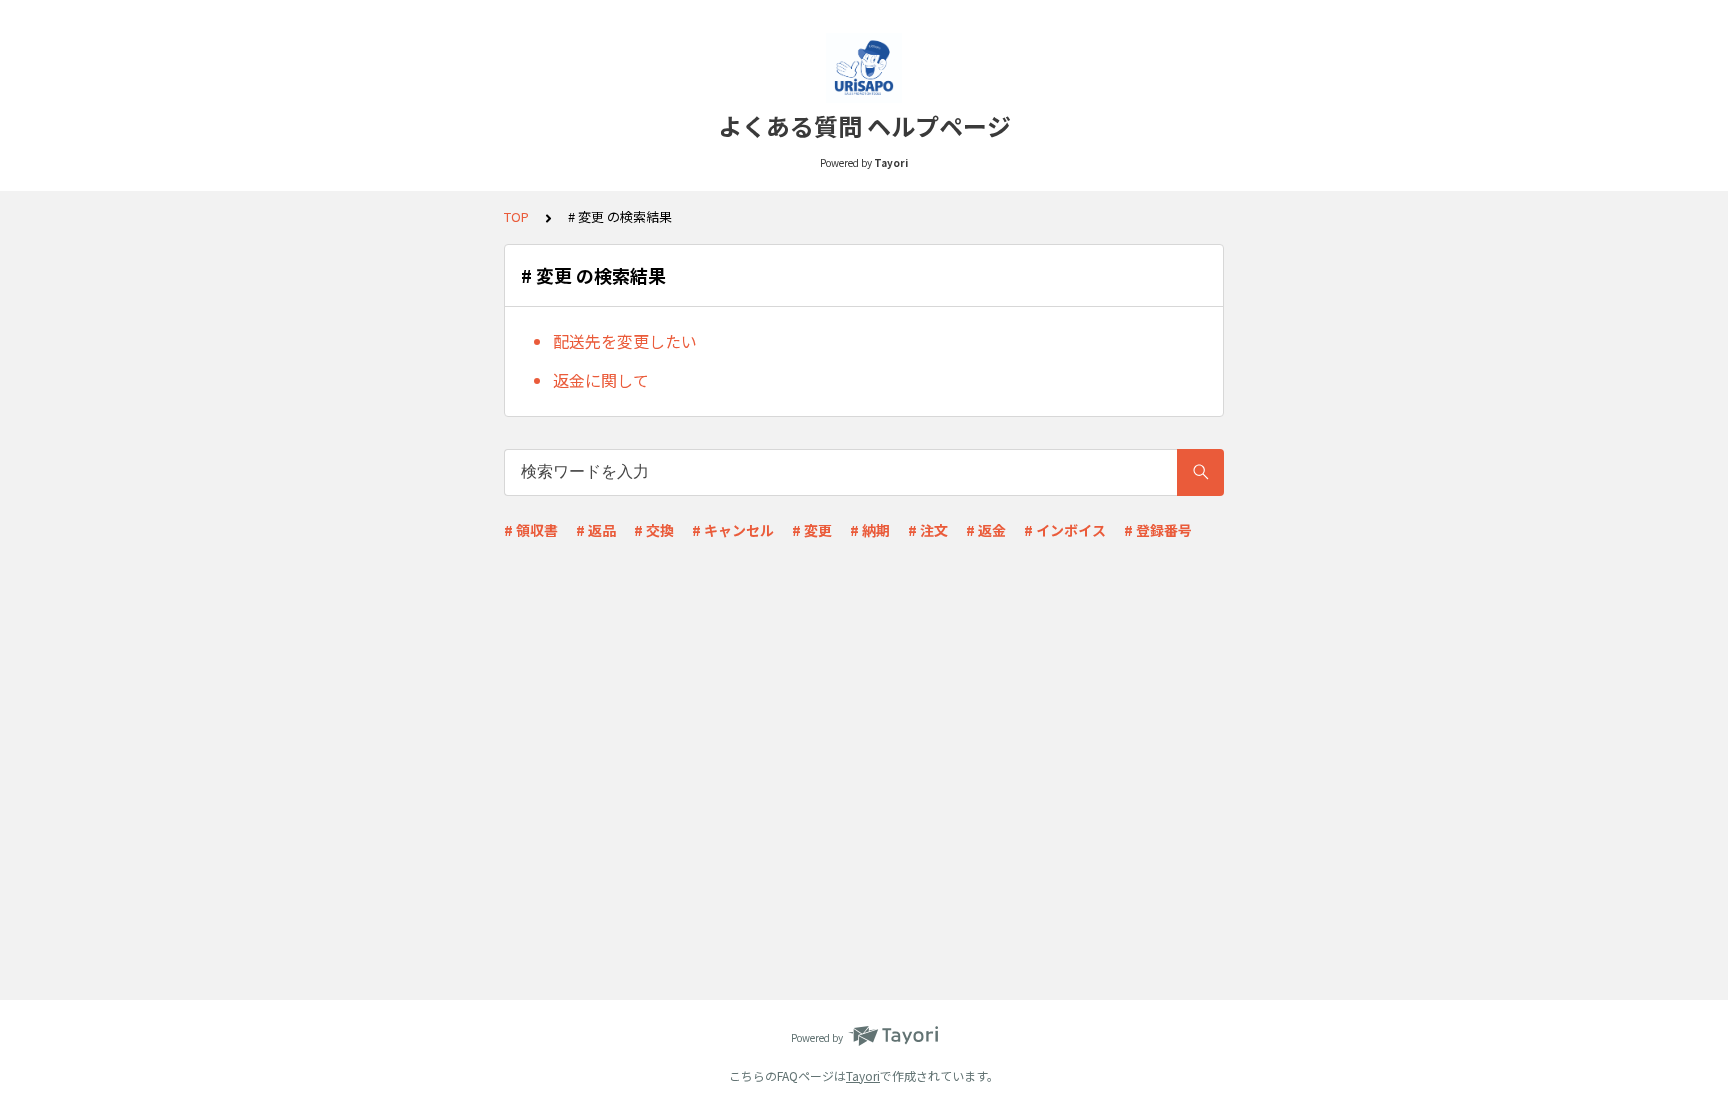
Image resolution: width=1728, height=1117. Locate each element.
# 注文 (928, 530)
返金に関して (601, 380)
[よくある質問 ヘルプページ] (864, 68)
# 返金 (986, 530)
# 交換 (654, 530)
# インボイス (1065, 530)
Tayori (863, 1075)
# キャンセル (733, 530)
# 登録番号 (1158, 530)
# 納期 (870, 530)
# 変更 (812, 530)
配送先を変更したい (625, 341)
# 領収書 (531, 530)
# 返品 (596, 530)
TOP (516, 216)
